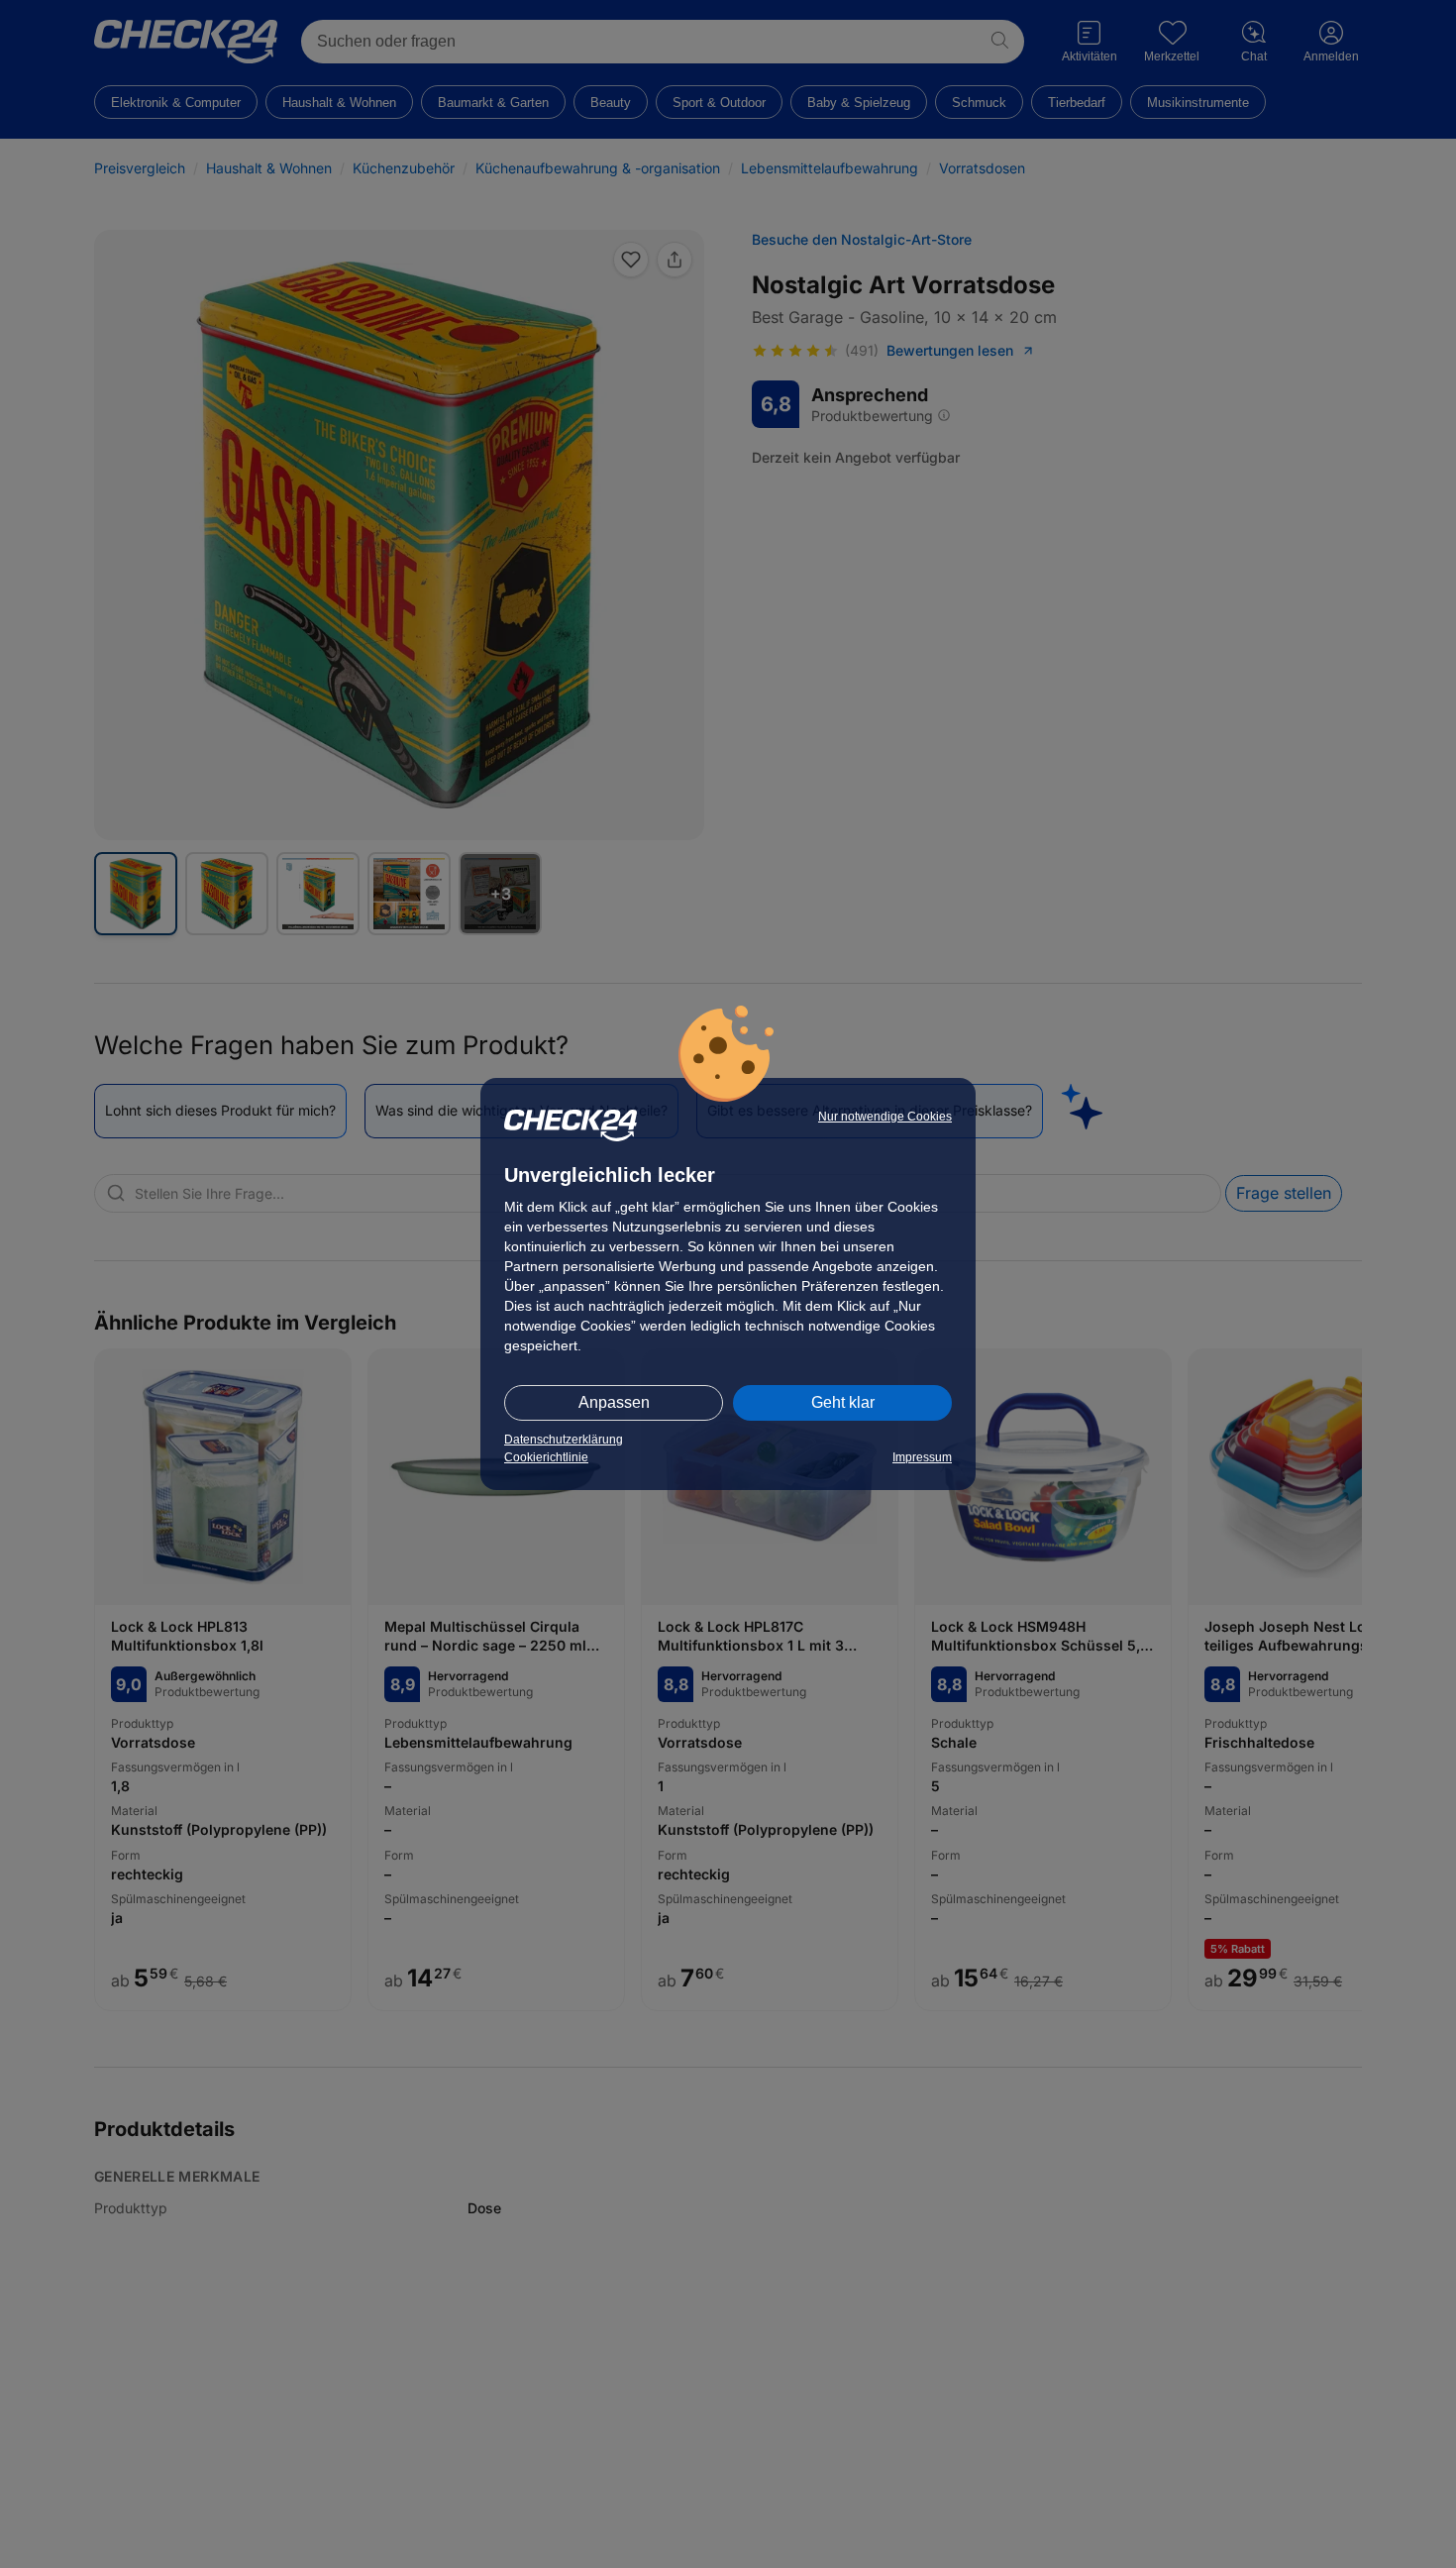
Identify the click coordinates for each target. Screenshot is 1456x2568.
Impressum (922, 1457)
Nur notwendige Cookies (885, 1117)
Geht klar (843, 1402)
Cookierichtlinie (546, 1457)
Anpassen (614, 1402)
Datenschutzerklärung (564, 1440)
